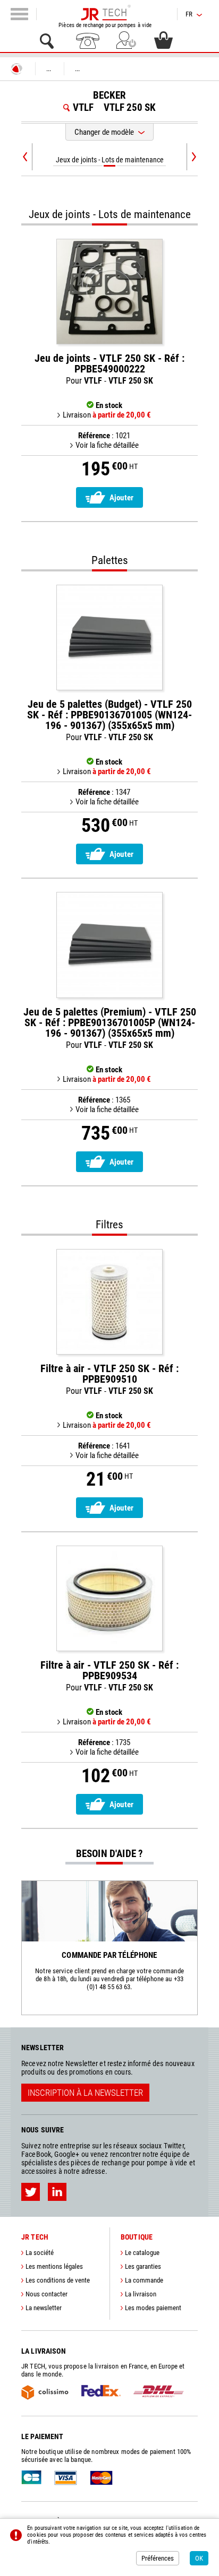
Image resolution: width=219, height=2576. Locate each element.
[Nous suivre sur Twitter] (31, 2192)
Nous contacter (47, 2294)
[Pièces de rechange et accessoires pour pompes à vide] (105, 13)
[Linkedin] (57, 2192)
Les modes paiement (153, 2308)
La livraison (141, 2294)
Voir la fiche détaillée (107, 445)
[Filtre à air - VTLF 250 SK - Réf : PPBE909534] (109, 1598)
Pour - (109, 369)
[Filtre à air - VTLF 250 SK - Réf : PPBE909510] (109, 1302)
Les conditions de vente (58, 2280)
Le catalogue (142, 2253)
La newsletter (44, 2308)
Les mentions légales (54, 2266)
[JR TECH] (16, 69)
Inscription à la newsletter (85, 2093)
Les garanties (143, 2266)
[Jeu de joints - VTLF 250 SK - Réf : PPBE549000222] (109, 292)
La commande (144, 2280)
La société (40, 2253)
